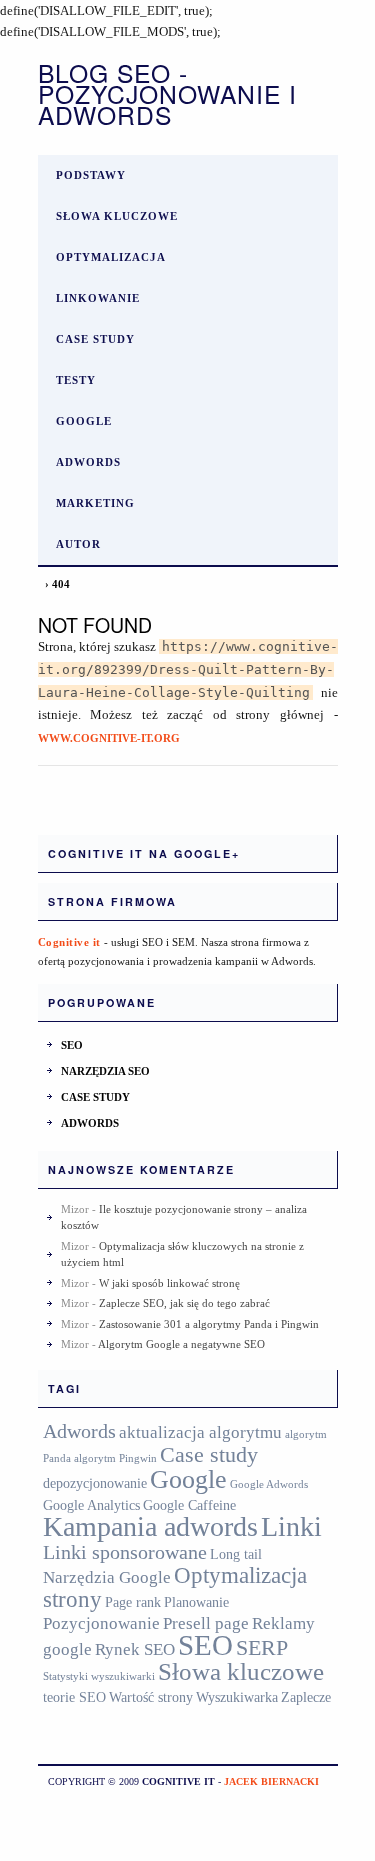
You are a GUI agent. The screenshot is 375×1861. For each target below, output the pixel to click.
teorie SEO (74, 1697)
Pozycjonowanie (101, 1623)
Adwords (88, 462)
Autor (78, 544)
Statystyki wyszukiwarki (99, 1676)
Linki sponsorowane (125, 1552)
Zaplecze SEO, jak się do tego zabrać (184, 1303)
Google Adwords (269, 1484)
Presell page (206, 1623)
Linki (291, 1526)
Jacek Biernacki (271, 1781)
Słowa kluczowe (117, 216)
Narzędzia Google (107, 1577)
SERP (262, 1648)
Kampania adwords (150, 1526)
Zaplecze (306, 1697)
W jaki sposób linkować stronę (169, 1283)
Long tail (236, 1554)
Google (84, 421)
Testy (76, 380)
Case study (95, 339)
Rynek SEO (135, 1649)
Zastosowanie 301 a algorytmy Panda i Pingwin (209, 1324)
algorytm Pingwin (115, 1458)
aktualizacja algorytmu (200, 1432)
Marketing (95, 503)
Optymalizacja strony (175, 1587)
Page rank (133, 1602)
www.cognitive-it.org (109, 738)
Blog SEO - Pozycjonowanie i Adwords (167, 93)
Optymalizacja (111, 257)
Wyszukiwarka (237, 1697)
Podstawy (91, 175)
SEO (72, 1045)
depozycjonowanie (95, 1483)
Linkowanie (98, 298)
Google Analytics (91, 1505)
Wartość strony (151, 1697)
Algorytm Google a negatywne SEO (181, 1344)
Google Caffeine (189, 1505)
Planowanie (196, 1602)
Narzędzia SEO (105, 1071)
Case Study (95, 1097)
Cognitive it (69, 942)
